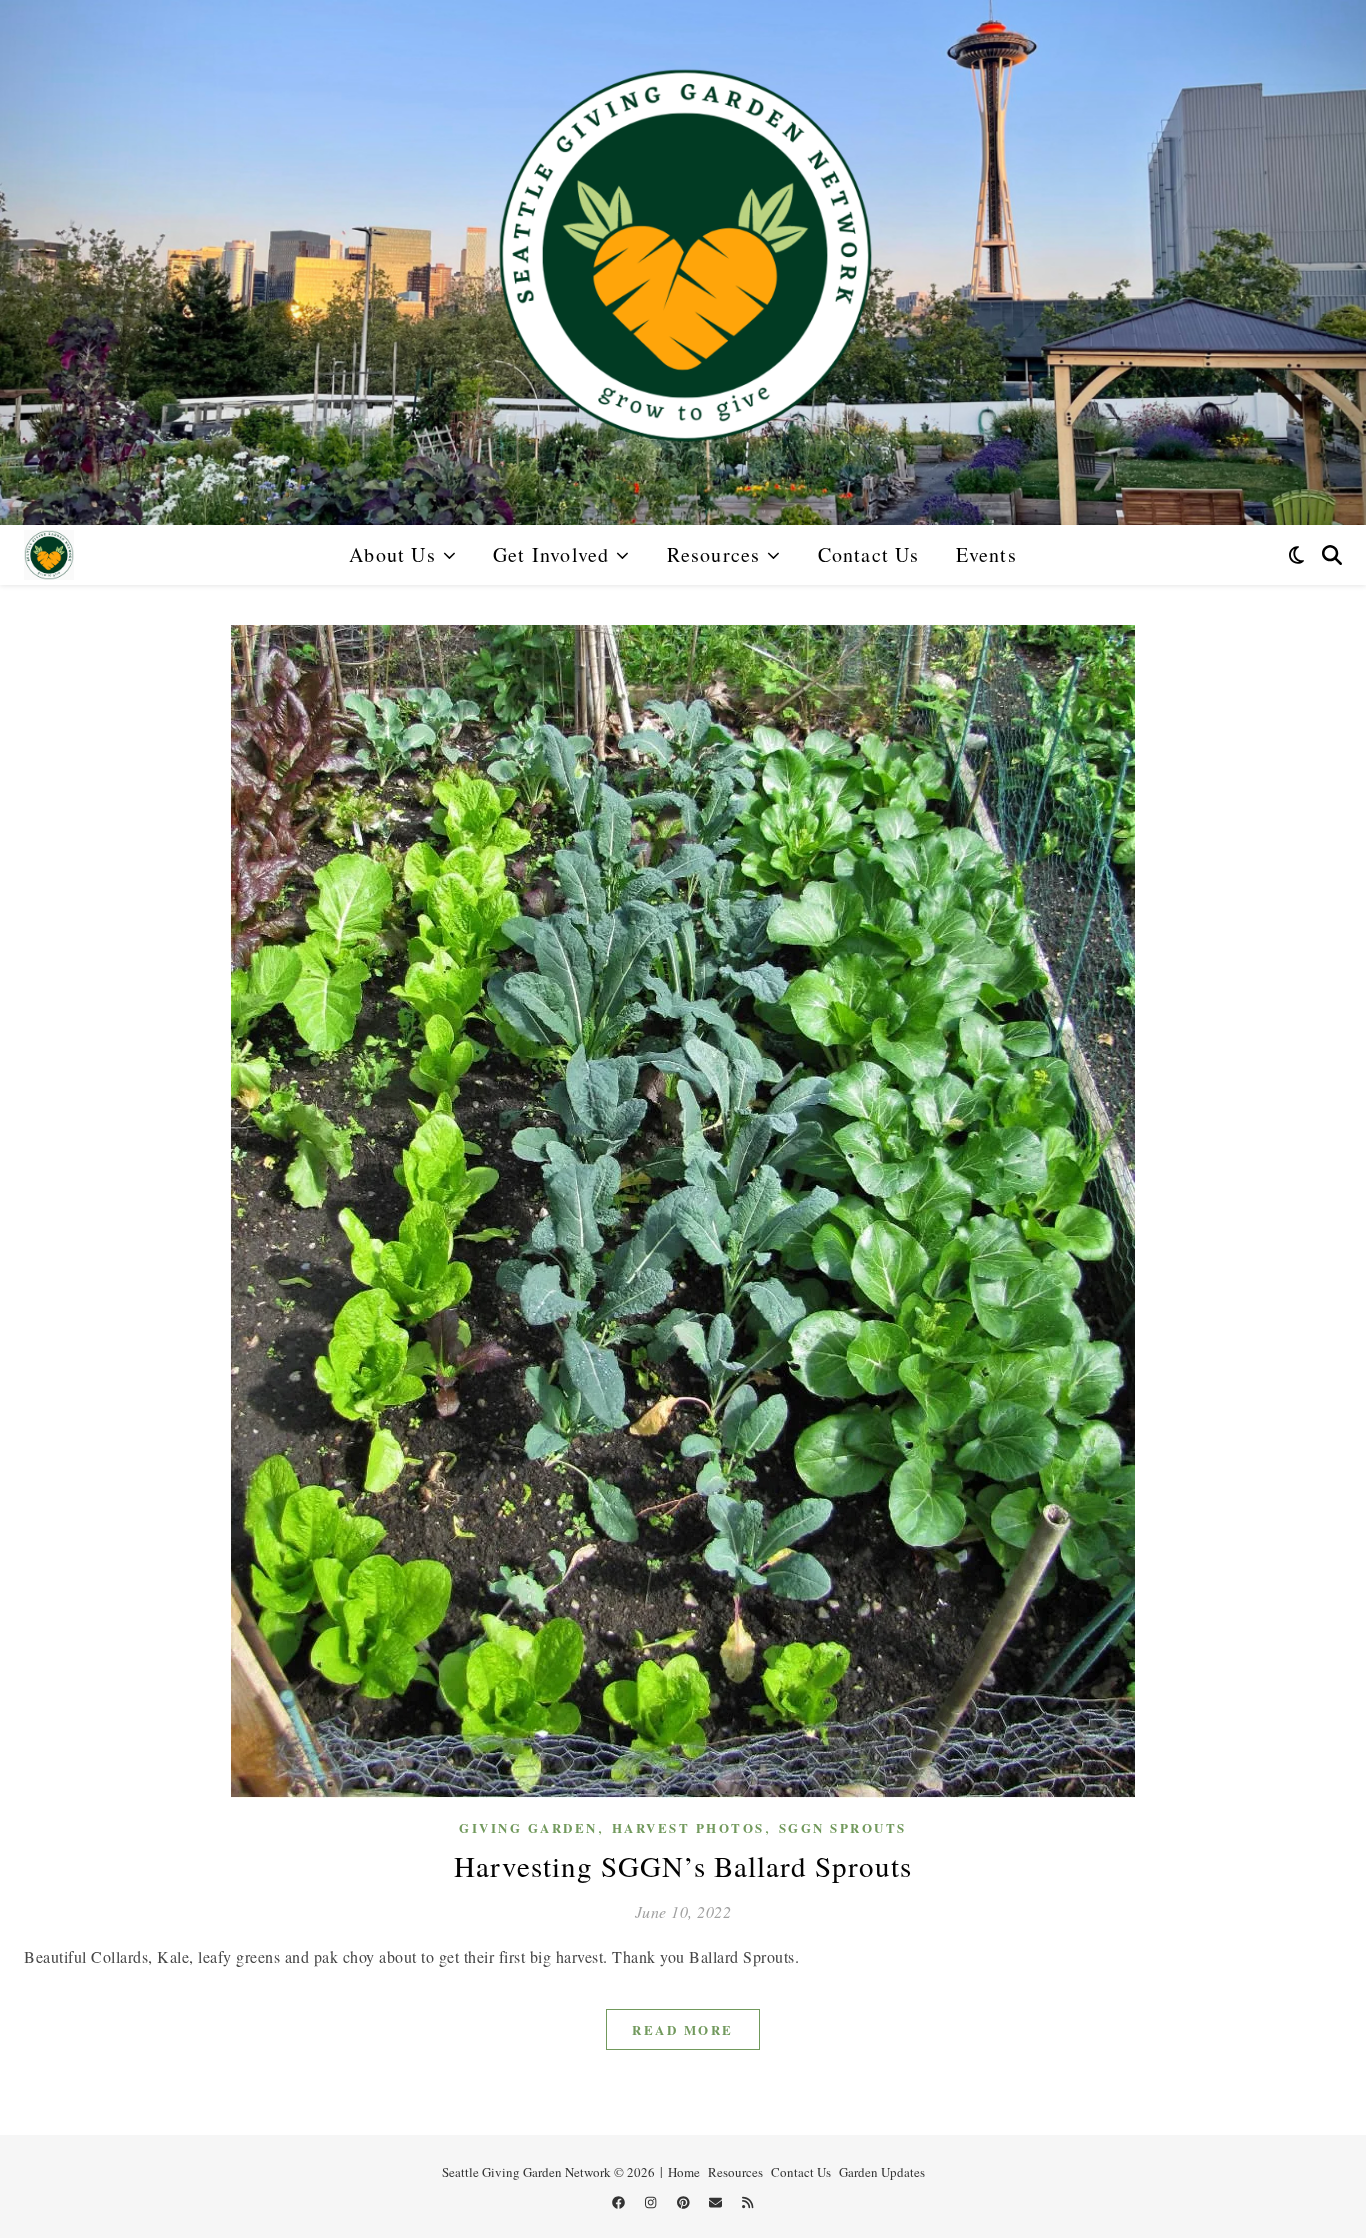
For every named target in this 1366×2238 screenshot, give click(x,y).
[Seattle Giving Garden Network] (683, 262)
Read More (683, 2029)
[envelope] (717, 2203)
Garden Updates (882, 2172)
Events (986, 554)
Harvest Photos (688, 1827)
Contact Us (869, 554)
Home (684, 2172)
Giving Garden (528, 1827)
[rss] (747, 2203)
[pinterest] (685, 2203)
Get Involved (551, 554)
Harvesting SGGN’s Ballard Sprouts (683, 1865)
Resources (714, 554)
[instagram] (652, 2203)
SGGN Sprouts (843, 1827)
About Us (392, 554)
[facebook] (620, 2203)
